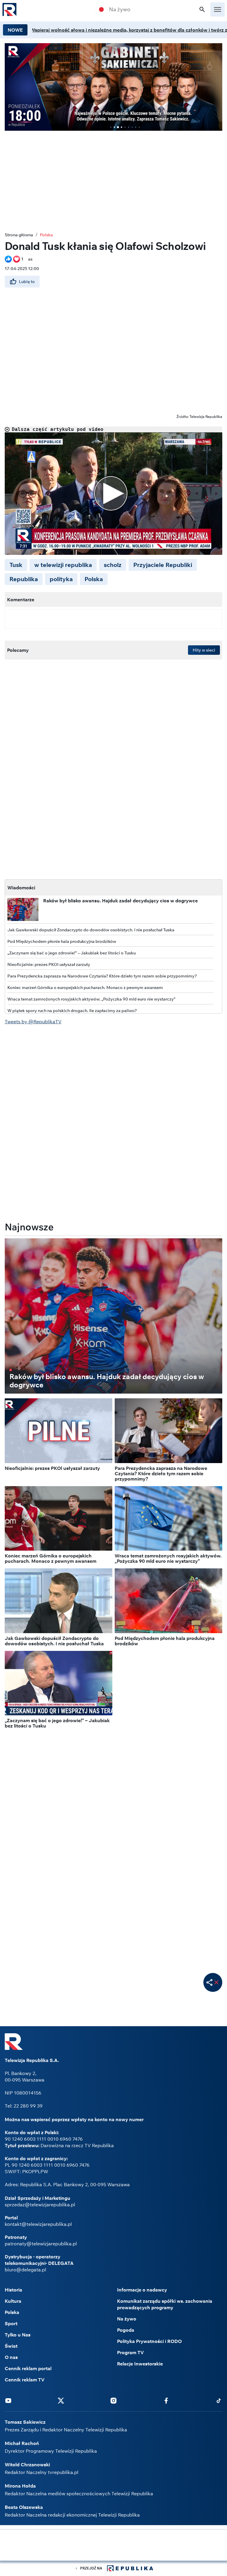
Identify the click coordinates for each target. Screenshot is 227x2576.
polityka (61, 579)
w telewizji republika (63, 565)
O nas (11, 2357)
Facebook (166, 2400)
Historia (13, 2290)
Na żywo (120, 9)
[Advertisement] (113, 2546)
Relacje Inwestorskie (140, 2364)
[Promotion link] (113, 87)
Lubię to (27, 282)
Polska (46, 235)
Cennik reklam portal (28, 2368)
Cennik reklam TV (25, 2380)
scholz (113, 565)
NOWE (15, 30)
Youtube (8, 2400)
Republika (24, 579)
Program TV (130, 2352)
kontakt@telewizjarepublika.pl (38, 2224)
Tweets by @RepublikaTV (33, 1022)
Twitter (61, 2400)
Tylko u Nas (18, 2335)
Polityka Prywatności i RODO (149, 2341)
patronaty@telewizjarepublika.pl (41, 2244)
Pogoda (126, 2330)
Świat (11, 2346)
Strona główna (19, 235)
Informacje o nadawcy (142, 2290)
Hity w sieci (204, 650)
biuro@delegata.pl (25, 2270)
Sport (11, 2323)
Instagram (113, 2400)
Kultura (13, 2301)
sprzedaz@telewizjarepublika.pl (40, 2205)
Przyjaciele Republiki (163, 565)
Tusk (16, 565)
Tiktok (219, 2400)
